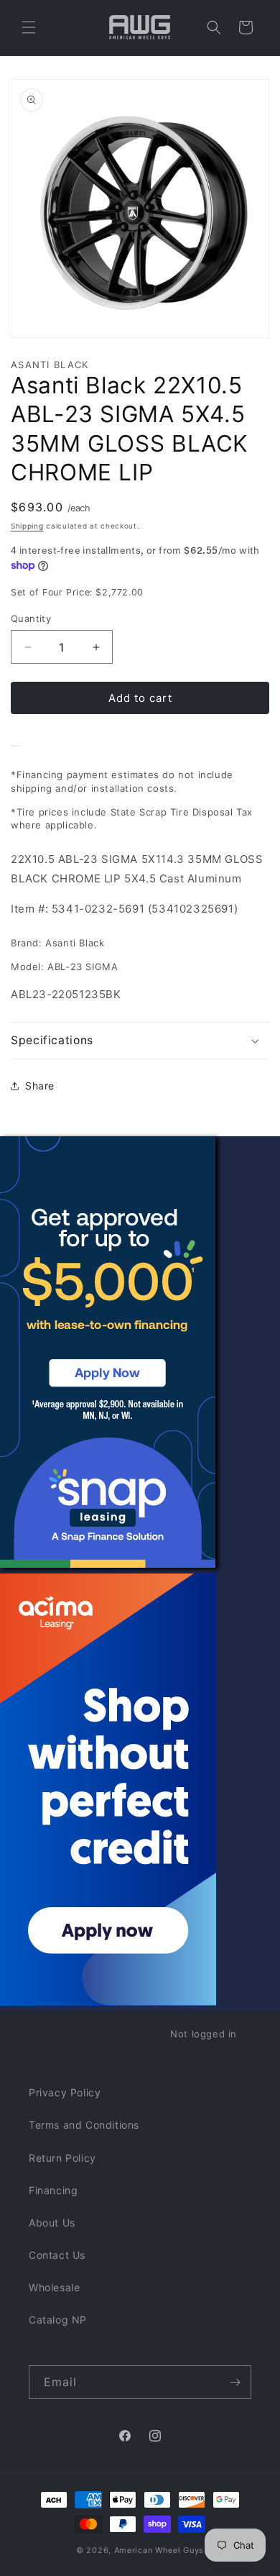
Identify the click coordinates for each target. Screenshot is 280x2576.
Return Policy (62, 2158)
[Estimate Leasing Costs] (15, 746)
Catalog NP (58, 2320)
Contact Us (57, 2255)
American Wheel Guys (159, 2550)
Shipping (27, 526)
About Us (52, 2223)
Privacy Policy (65, 2092)
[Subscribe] (235, 2382)
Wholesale (54, 2287)
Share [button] (40, 1086)
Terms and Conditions (84, 2125)
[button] (29, 27)
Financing (53, 2190)
